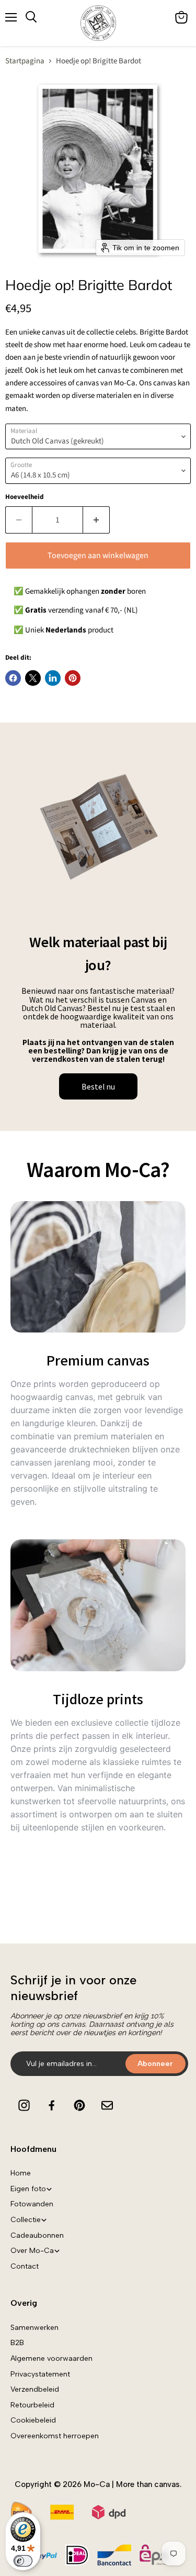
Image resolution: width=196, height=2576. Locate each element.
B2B (17, 2343)
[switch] (23, 2561)
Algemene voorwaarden (51, 2358)
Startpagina (25, 61)
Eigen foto (28, 2189)
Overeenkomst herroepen (55, 2436)
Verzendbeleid (35, 2389)
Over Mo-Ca (32, 2251)
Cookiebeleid (33, 2420)
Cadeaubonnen (37, 2235)
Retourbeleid (32, 2405)
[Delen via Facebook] (13, 678)
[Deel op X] (33, 678)
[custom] (24, 2105)
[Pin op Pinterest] (73, 678)
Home (21, 2173)
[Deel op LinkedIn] (53, 678)
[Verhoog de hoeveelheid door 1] (96, 520)
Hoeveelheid (25, 497)
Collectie (26, 2220)
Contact (25, 2266)
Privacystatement (40, 2374)
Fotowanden (32, 2204)
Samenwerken (34, 2328)
